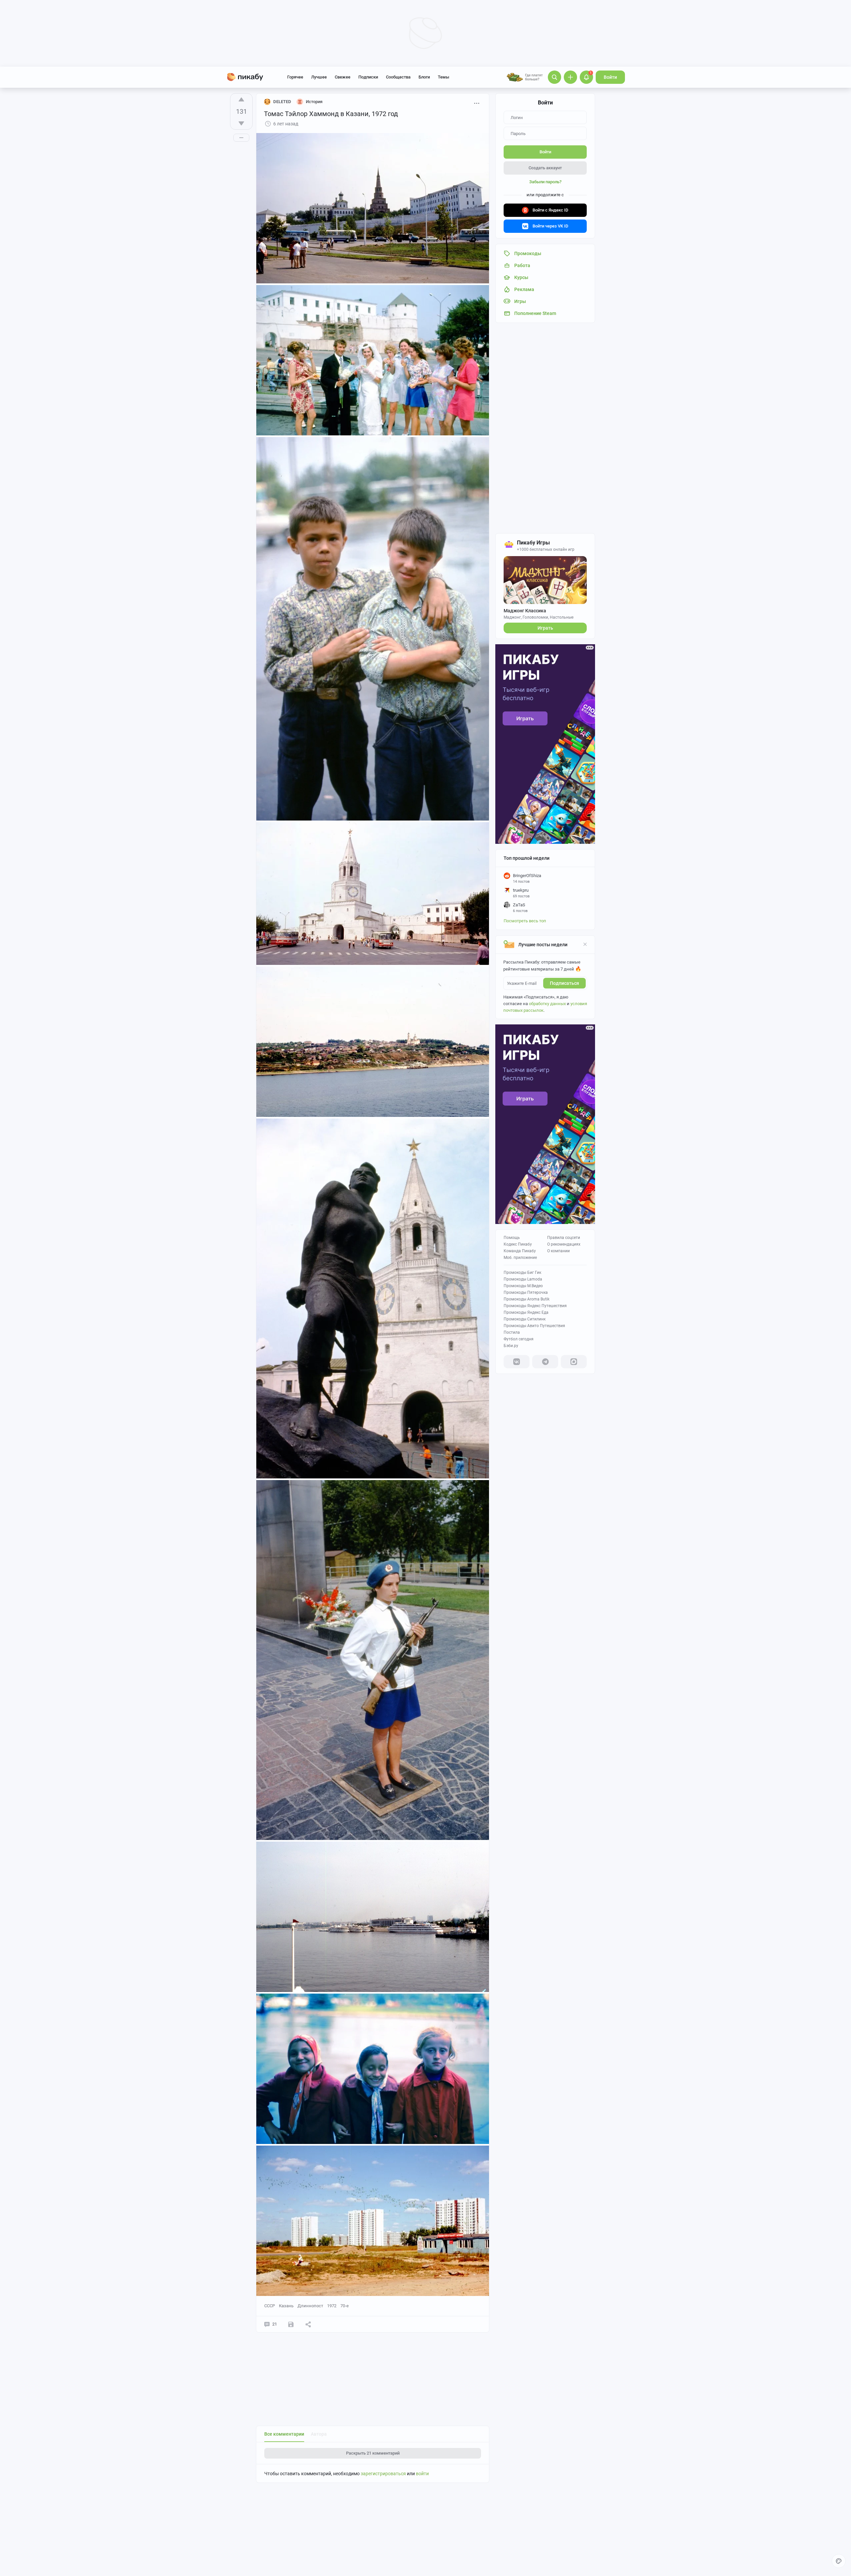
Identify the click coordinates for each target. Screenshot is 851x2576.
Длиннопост (310, 2306)
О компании (558, 1251)
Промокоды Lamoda (523, 1279)
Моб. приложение (520, 1258)
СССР (270, 2306)
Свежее (343, 77)
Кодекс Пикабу (518, 1244)
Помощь (512, 1238)
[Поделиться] (308, 2324)
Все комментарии (284, 2434)
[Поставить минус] (241, 123)
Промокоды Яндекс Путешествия (535, 1306)
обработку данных (547, 1004)
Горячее (295, 77)
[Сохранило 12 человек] (291, 2324)
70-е (345, 2306)
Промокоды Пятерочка (526, 1292)
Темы (443, 77)
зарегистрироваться (383, 2474)
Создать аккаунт (545, 168)
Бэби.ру (511, 1346)
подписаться (564, 983)
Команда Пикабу (520, 1251)
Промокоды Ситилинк (525, 1319)
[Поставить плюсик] (241, 99)
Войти (610, 77)
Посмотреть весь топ (525, 921)
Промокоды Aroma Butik (527, 1299)
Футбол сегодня (519, 1339)
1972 (332, 2306)
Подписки (368, 77)
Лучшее (319, 77)
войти (422, 2474)
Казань (286, 2306)
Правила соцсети (564, 1238)
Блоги (424, 77)
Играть (545, 628)
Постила (512, 1332)
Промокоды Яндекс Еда (526, 1312)
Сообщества (398, 77)
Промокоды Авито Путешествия (534, 1326)
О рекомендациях (564, 1244)
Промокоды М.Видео (523, 1286)
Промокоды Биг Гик (522, 1273)
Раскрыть (373, 2453)
